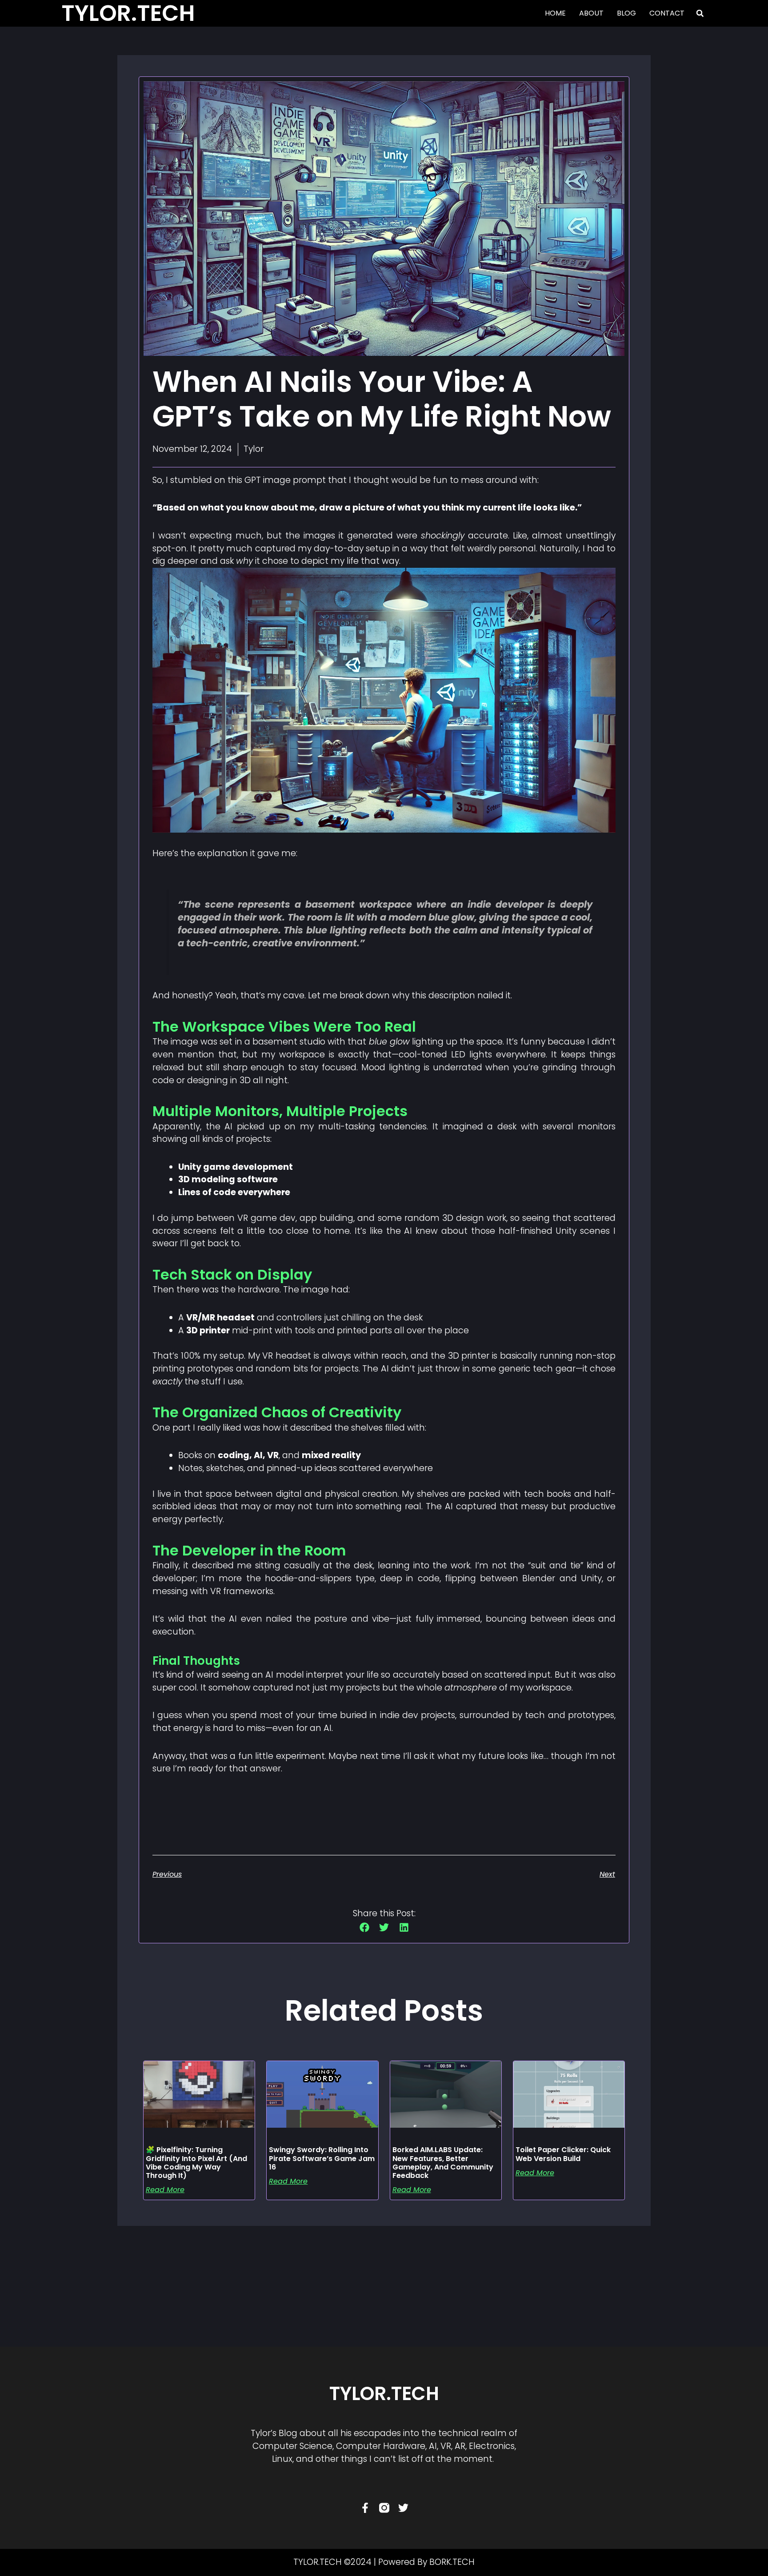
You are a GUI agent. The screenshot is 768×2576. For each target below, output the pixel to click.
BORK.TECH (452, 2562)
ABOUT (591, 13)
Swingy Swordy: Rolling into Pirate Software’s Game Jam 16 (322, 2158)
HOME (555, 13)
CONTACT (667, 13)
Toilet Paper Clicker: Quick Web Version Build (563, 2154)
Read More (165, 2190)
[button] (700, 13)
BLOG (626, 13)
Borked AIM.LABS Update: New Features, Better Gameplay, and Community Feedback (443, 2163)
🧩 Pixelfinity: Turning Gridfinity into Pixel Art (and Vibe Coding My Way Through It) (196, 2163)
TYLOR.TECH (384, 2394)
